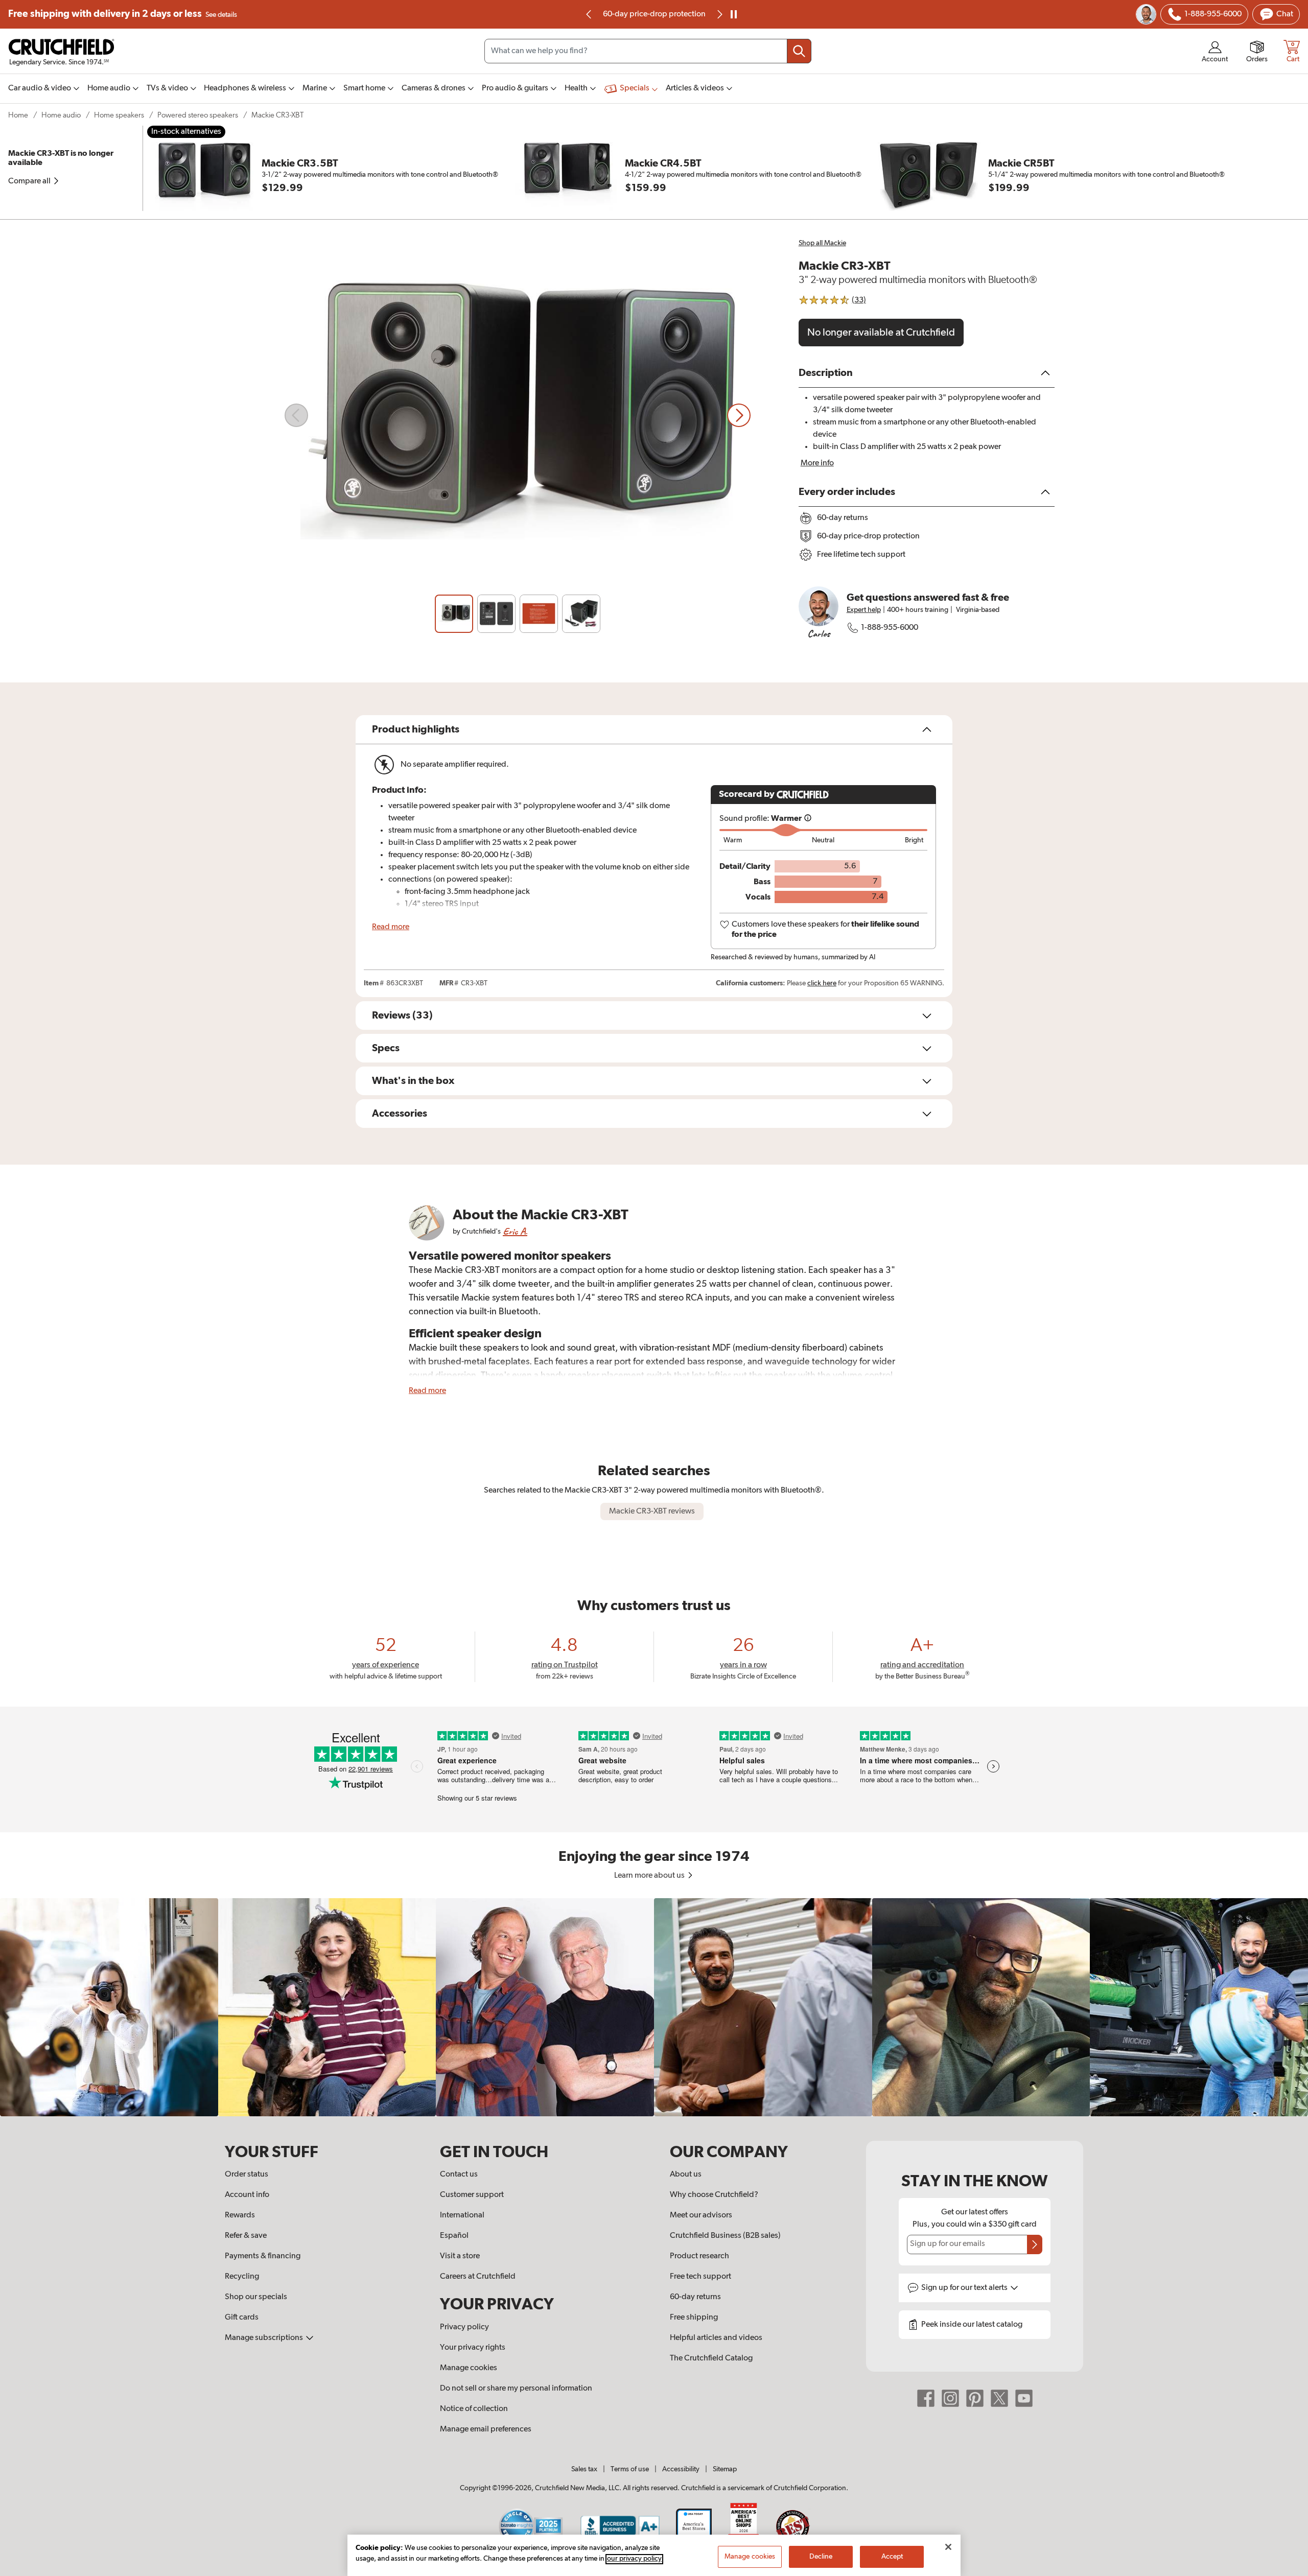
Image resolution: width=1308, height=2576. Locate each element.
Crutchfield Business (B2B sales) (725, 2236)
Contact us (459, 2175)
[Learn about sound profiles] (808, 819)
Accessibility (681, 2469)
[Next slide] (739, 415)
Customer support (472, 2195)
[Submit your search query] (799, 51)
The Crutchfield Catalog (711, 2358)
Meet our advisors (701, 2215)
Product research (699, 2256)
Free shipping (123, 14)
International (462, 2215)
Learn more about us (650, 1876)
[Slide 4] (581, 614)
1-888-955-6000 (890, 628)
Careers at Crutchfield (478, 2277)
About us (686, 2175)
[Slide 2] (496, 614)
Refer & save (246, 2236)
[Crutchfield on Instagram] (950, 2398)
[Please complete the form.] (1035, 2244)
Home (18, 115)
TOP (1288, 2569)
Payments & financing (263, 2256)
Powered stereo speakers (198, 115)
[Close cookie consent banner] (948, 2547)
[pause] (734, 14)
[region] (654, 2007)
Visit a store (460, 2256)
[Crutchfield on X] (999, 2398)
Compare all (30, 181)
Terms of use (630, 2469)
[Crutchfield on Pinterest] (975, 2398)
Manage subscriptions (265, 2338)
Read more (391, 927)
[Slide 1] (454, 614)
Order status (247, 2175)
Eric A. (515, 1231)
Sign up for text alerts (965, 2288)
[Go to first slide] (719, 14)
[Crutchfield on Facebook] (926, 2398)
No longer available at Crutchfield (881, 333)
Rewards (240, 2215)
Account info (247, 2195)
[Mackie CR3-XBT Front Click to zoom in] (518, 415)
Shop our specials (256, 2297)
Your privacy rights (473, 2348)
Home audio (61, 115)
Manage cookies (469, 2368)
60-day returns (654, 14)
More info (817, 463)
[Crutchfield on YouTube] (1024, 2398)
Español (454, 2236)
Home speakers (119, 115)
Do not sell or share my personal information (516, 2389)
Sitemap (725, 2469)
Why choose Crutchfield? (714, 2195)
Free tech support (700, 2277)
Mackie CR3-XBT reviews (652, 1511)
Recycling (242, 2277)
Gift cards (242, 2318)
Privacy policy (464, 2327)
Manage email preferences (486, 2429)
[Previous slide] (589, 14)
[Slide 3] (539, 614)
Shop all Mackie (822, 243)
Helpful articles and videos (716, 2338)
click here (822, 983)
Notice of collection (474, 2409)
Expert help (864, 610)
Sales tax (584, 2469)
